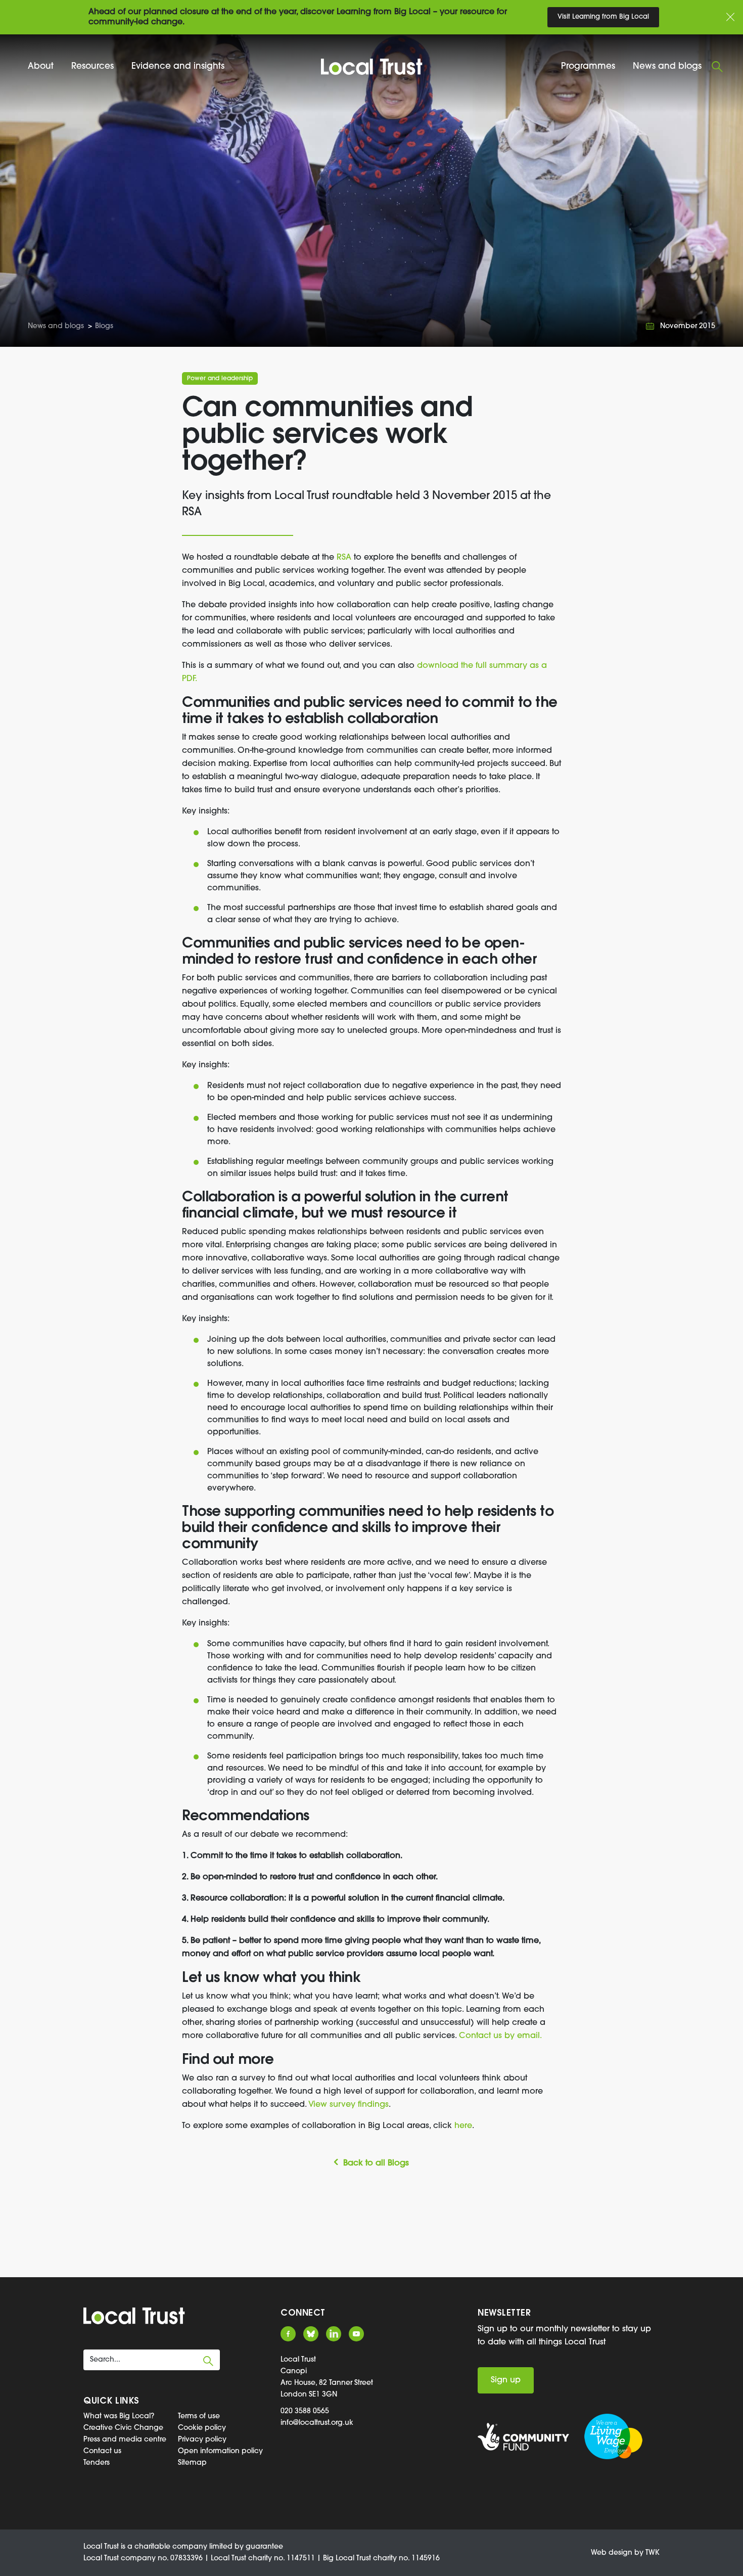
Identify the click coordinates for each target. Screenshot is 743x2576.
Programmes (588, 66)
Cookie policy (202, 2428)
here (463, 2126)
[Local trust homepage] (372, 67)
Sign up (506, 2380)
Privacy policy (202, 2440)
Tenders (97, 2463)
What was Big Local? (119, 2416)
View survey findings (349, 2105)
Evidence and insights (178, 66)
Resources (92, 66)
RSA (344, 558)
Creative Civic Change (123, 2428)
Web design (612, 2553)
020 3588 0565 (305, 2411)
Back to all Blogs (376, 2163)
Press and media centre (125, 2440)
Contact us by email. (500, 2036)
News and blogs (667, 66)
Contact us (102, 2451)
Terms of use (199, 2416)
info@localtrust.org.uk (317, 2423)
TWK (653, 2553)
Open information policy (220, 2451)
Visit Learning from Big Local (603, 17)
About (41, 66)
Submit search (208, 2361)
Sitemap (192, 2463)
